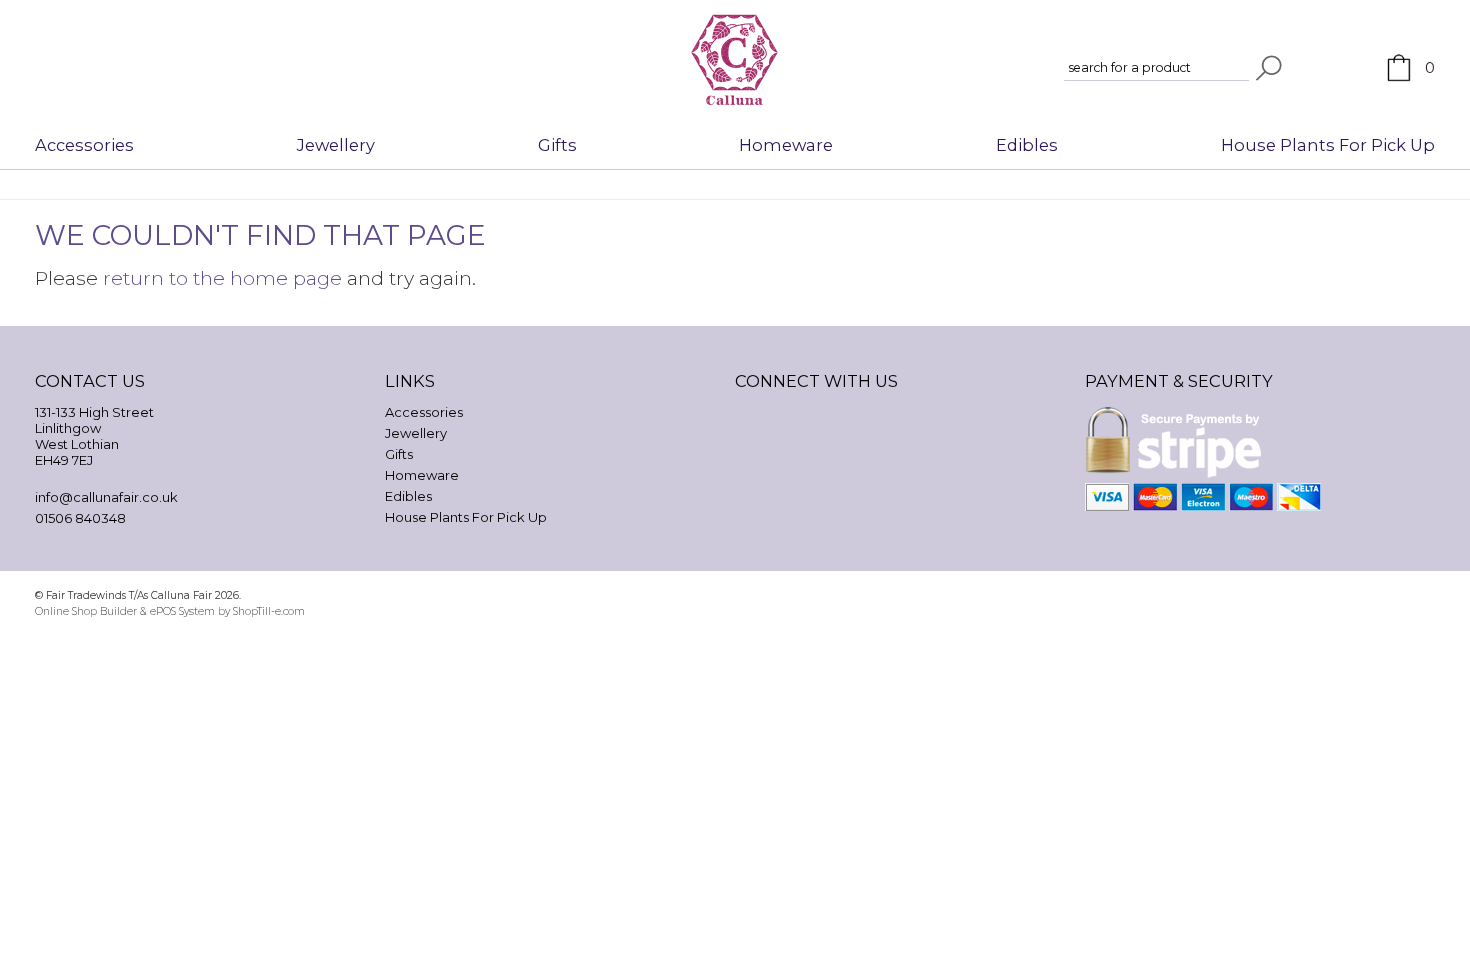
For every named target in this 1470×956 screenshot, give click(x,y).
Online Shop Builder (86, 611)
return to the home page (222, 278)
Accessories (84, 145)
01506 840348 (80, 518)
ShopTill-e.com (269, 611)
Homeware (786, 145)
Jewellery (336, 145)
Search (1269, 68)
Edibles (1027, 145)
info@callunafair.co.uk (106, 497)
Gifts (557, 145)
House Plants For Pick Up (1328, 145)
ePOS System (182, 611)
